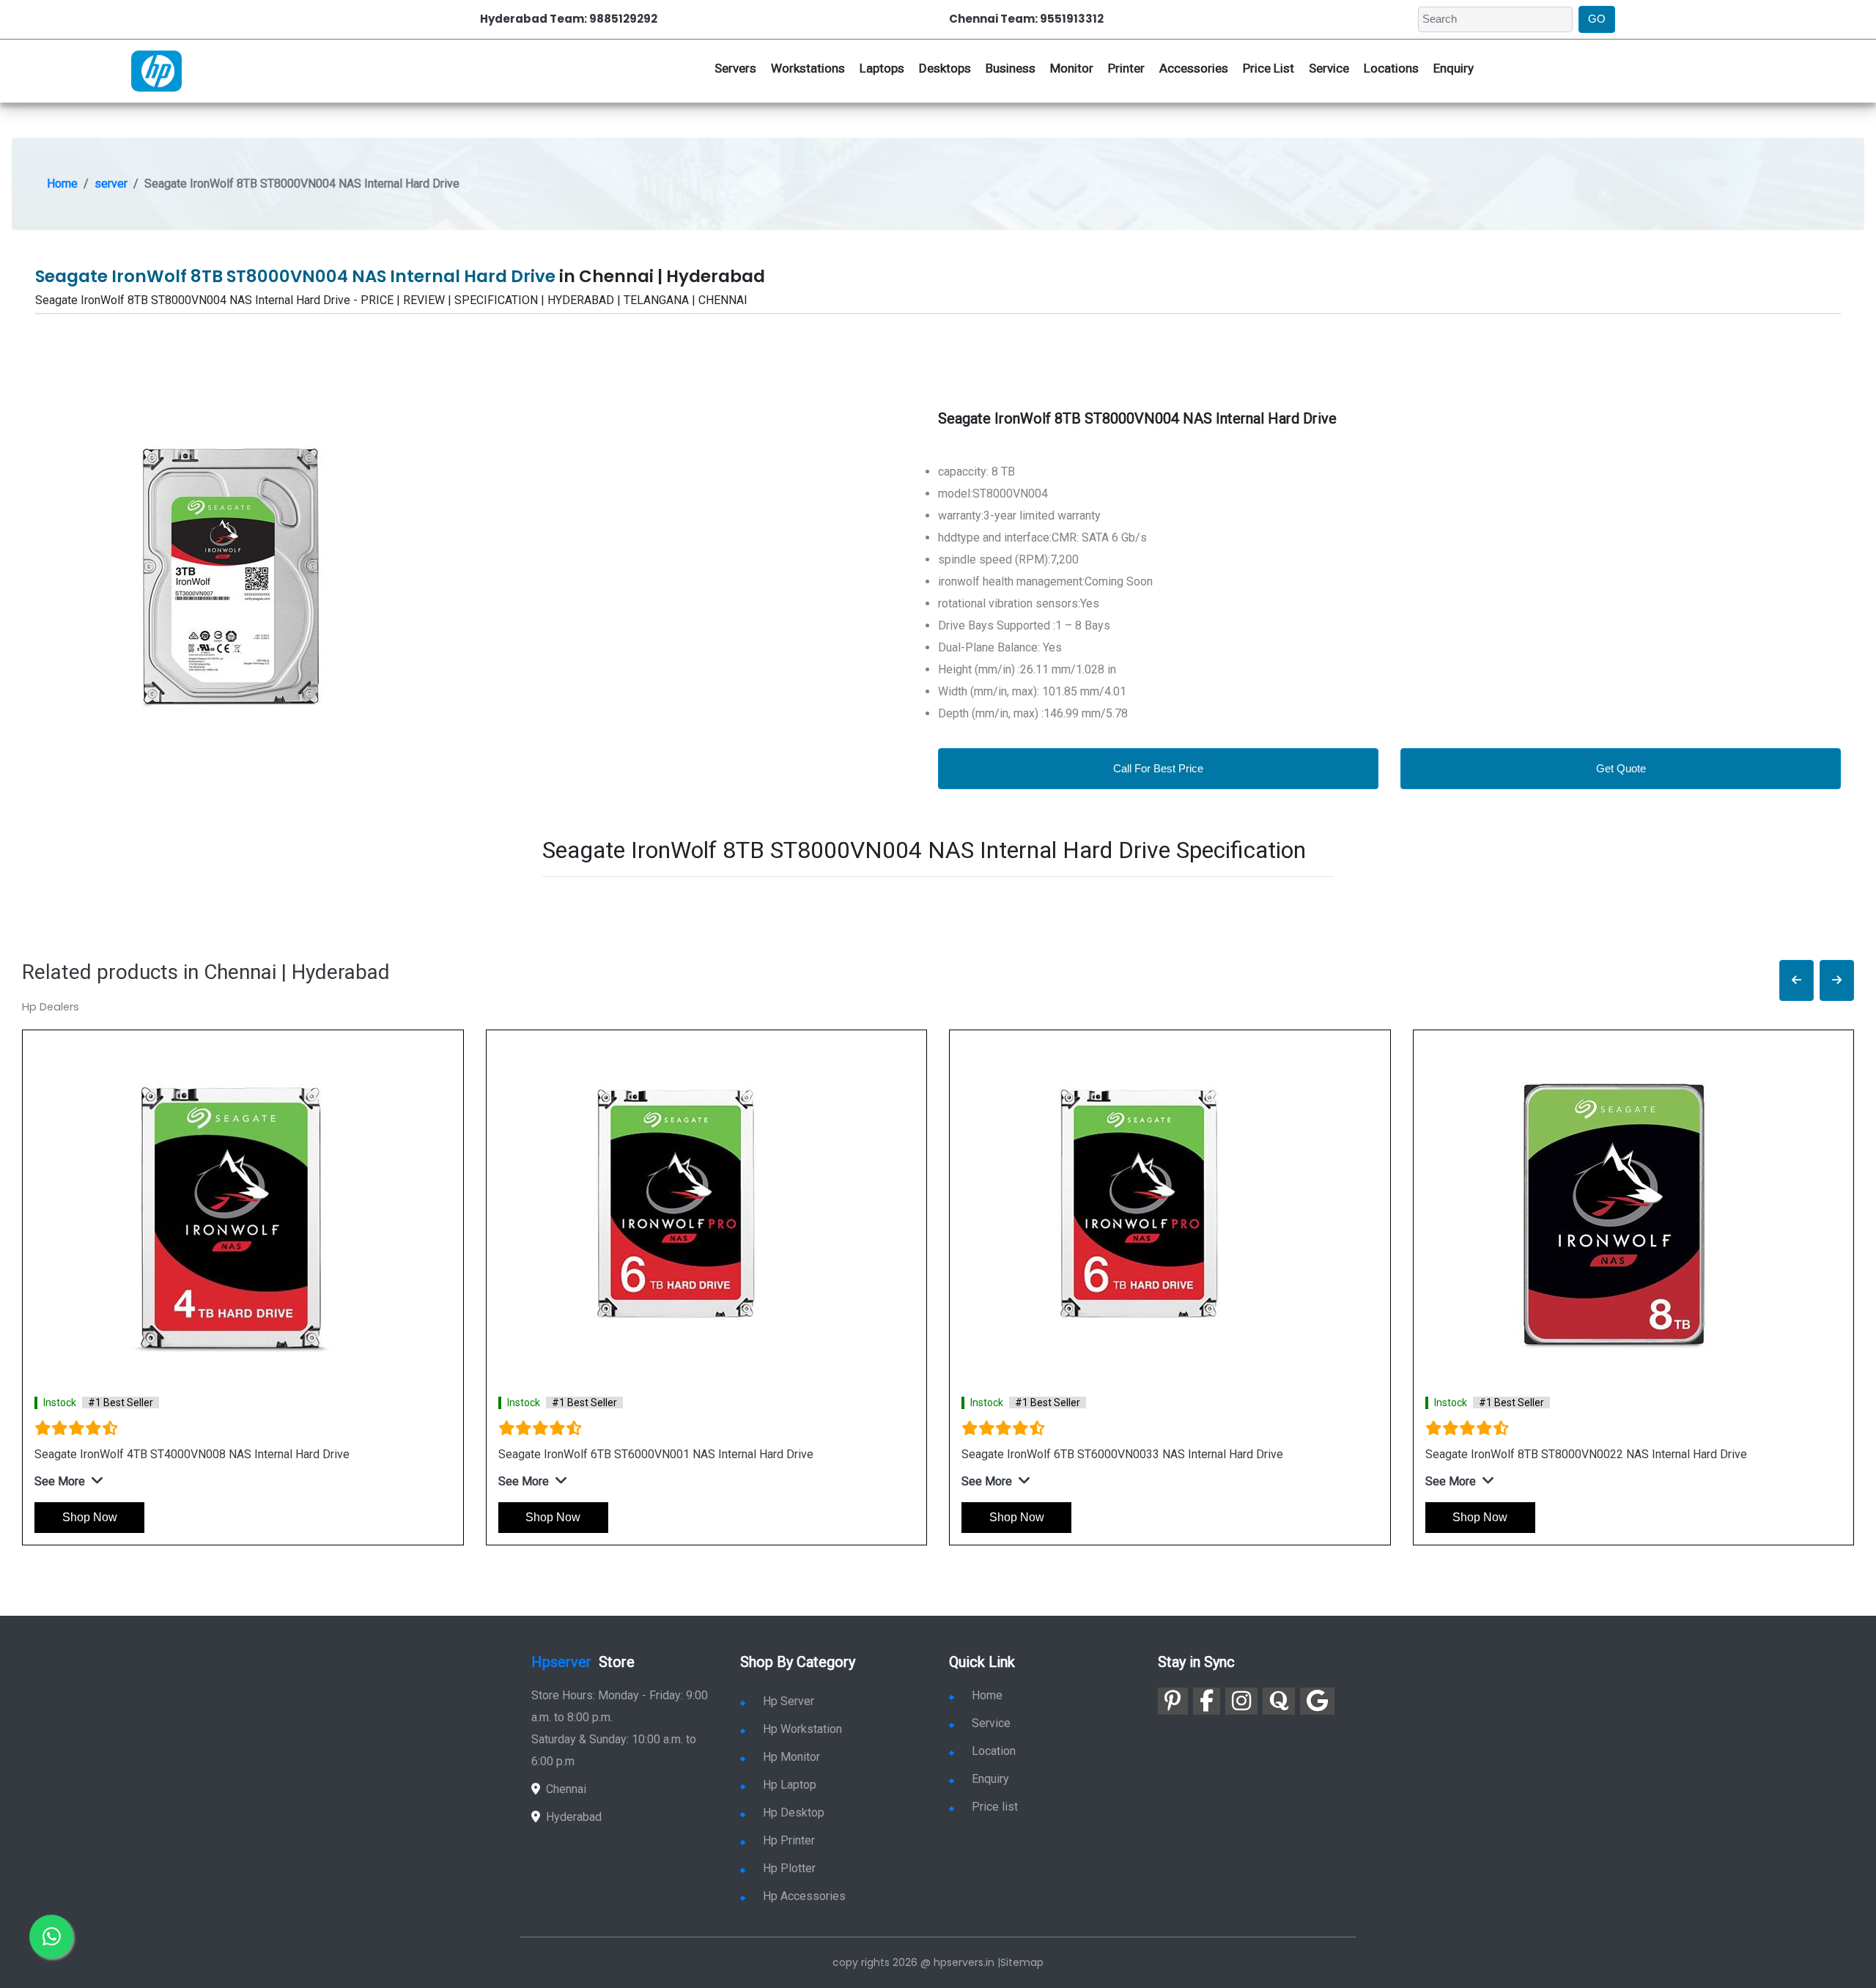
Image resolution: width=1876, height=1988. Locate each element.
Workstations (808, 68)
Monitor (1072, 68)
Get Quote (1621, 768)
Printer (1126, 68)
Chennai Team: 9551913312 (1026, 19)
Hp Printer (789, 1840)
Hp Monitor (791, 1757)
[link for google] (1317, 1701)
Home (62, 184)
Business (1011, 68)
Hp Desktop (794, 1813)
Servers (735, 68)
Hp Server (789, 1701)
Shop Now (90, 1517)
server (111, 184)
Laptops (882, 68)
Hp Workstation (802, 1729)
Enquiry (1454, 68)
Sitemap (1022, 1962)
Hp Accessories (804, 1896)
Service (1329, 68)
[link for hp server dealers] (156, 70)
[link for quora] (1279, 1701)
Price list (995, 1807)
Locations (1391, 68)
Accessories (1194, 68)
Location (994, 1751)
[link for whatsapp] (51, 1937)
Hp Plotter (789, 1868)
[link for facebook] (1207, 1701)
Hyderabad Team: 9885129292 (569, 19)
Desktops (945, 68)
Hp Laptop (790, 1785)
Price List (1268, 68)
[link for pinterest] (1173, 1701)
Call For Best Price (1158, 768)
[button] (1796, 981)
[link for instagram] (1241, 1701)
